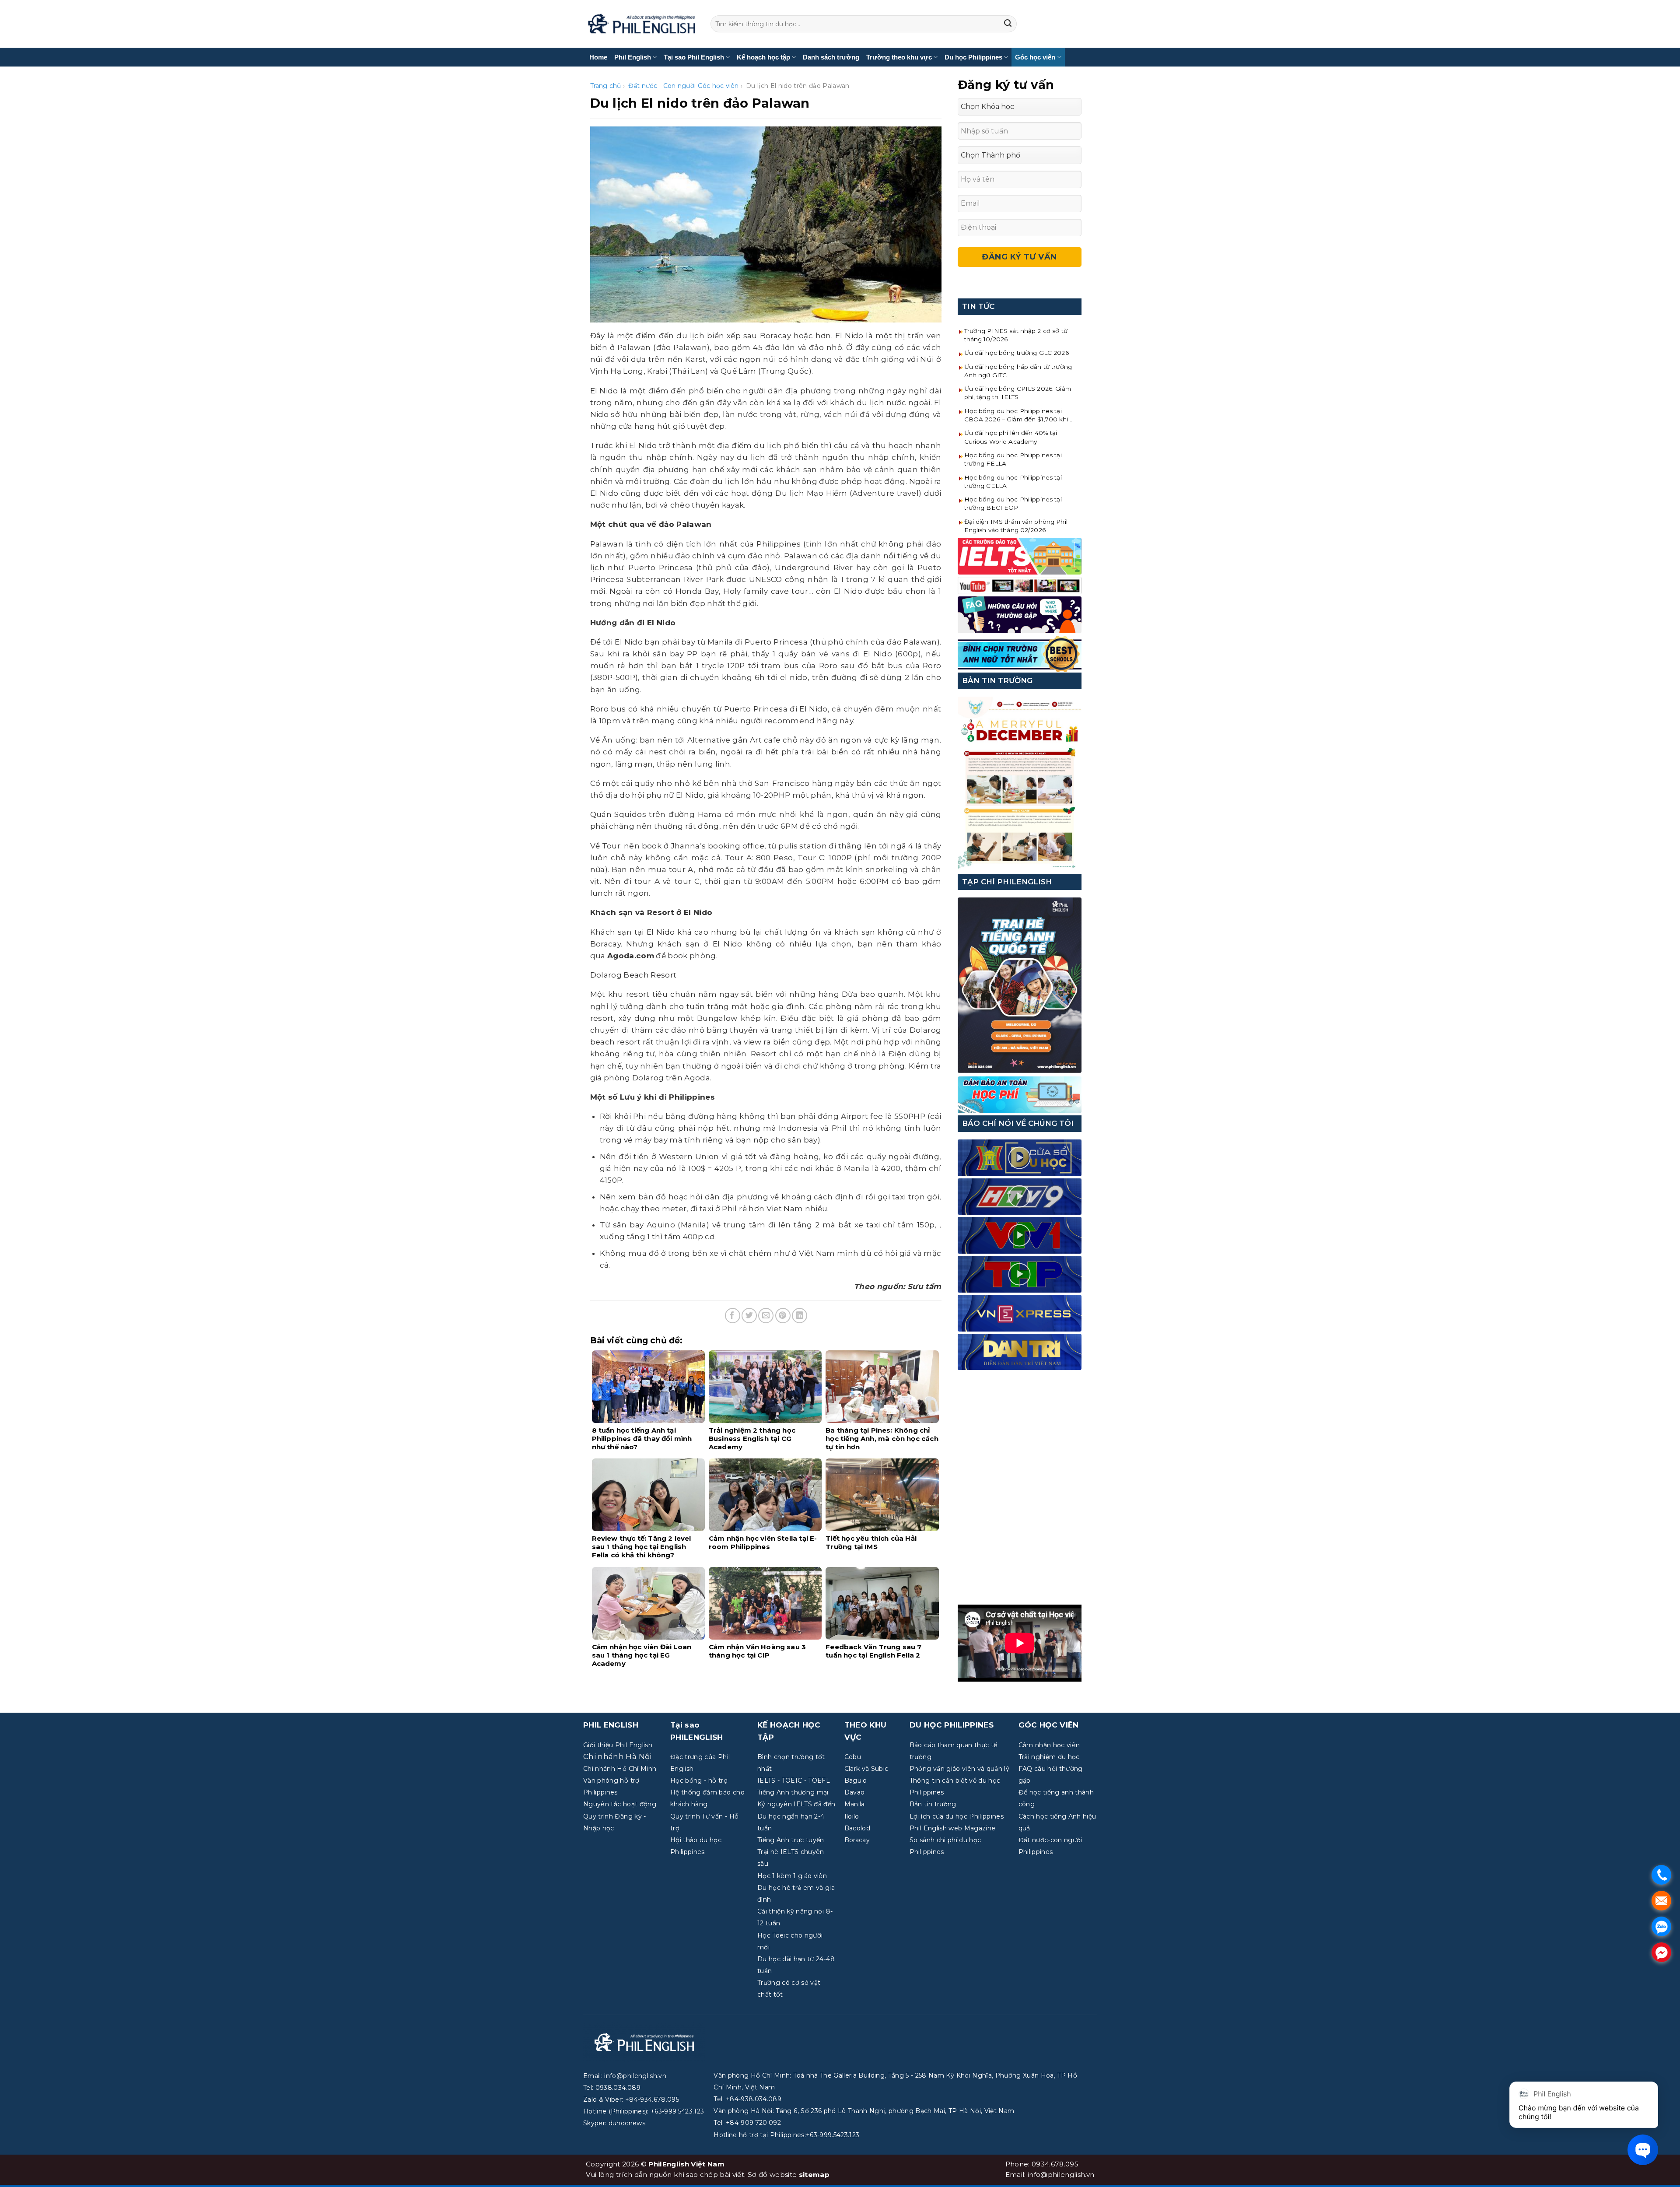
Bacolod (857, 1828)
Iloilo (852, 1816)
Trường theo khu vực (899, 57)
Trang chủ (606, 86)
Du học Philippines (973, 57)
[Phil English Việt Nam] (642, 24)
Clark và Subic (866, 1769)
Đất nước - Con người (662, 86)
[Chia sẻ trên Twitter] (749, 1316)
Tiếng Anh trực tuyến (791, 1840)
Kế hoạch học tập (763, 57)
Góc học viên (1035, 57)
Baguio (856, 1780)
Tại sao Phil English (694, 57)
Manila (855, 1804)
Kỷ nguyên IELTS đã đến (796, 1804)
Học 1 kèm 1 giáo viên (792, 1876)
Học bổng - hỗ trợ (699, 1780)
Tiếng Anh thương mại (793, 1792)
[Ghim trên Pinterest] (783, 1316)
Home (598, 57)
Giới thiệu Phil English (618, 1745)
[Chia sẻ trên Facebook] (733, 1316)
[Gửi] (1008, 24)
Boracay (857, 1840)
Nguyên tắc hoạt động (620, 1804)
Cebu (853, 1757)
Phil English (633, 57)
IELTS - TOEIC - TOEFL (794, 1780)
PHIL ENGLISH (611, 1725)
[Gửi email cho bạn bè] (766, 1316)
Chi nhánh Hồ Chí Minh (620, 1769)
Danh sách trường (831, 57)
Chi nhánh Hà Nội (617, 1756)
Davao (855, 1792)
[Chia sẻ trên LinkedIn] (800, 1316)
